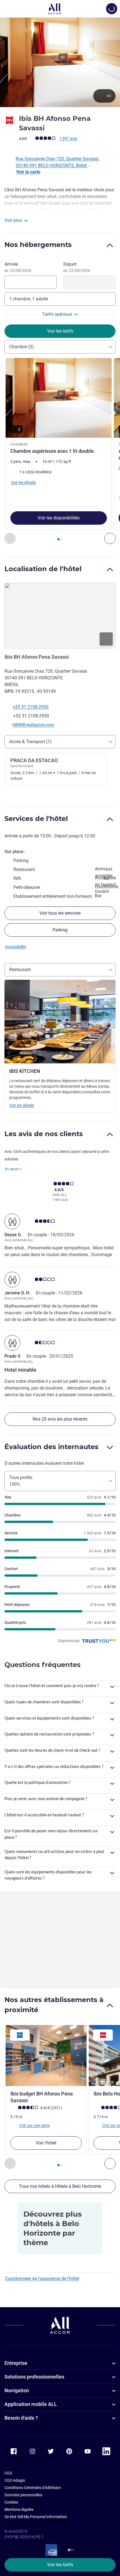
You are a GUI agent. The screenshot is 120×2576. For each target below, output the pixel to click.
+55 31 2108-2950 (31, 707)
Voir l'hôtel (46, 2143)
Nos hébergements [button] (38, 245)
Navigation (17, 2390)
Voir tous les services (60, 913)
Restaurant (20, 970)
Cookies (11, 2502)
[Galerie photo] (60, 62)
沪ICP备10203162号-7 (24, 2537)
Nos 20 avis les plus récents (60, 1419)
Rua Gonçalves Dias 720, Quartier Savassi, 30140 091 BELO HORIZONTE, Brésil (57, 162)
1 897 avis (68, 138)
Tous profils (21, 1481)
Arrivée (18, 267)
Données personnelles (23, 2495)
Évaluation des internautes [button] (51, 1447)
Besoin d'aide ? (21, 2418)
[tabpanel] (60, 451)
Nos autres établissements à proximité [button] (54, 2005)
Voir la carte (28, 172)
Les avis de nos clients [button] (44, 1134)
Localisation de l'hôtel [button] (43, 569)
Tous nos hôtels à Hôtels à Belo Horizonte (60, 2186)
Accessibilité (16, 947)
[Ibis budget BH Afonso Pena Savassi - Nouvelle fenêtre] (46, 2055)
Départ (77, 267)
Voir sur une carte (34, 2125)
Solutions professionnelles (34, 2377)
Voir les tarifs (60, 2565)
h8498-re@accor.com (33, 725)
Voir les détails (22, 1105)
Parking (60, 930)
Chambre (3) (21, 347)
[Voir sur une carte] (60, 616)
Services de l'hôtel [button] (36, 819)
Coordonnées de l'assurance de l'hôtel (42, 2279)
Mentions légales (19, 2509)
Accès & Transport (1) (30, 742)
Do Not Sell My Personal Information (36, 2517)
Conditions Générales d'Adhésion (33, 2488)
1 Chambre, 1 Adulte (29, 299)
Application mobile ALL (31, 2404)
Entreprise (16, 2363)
